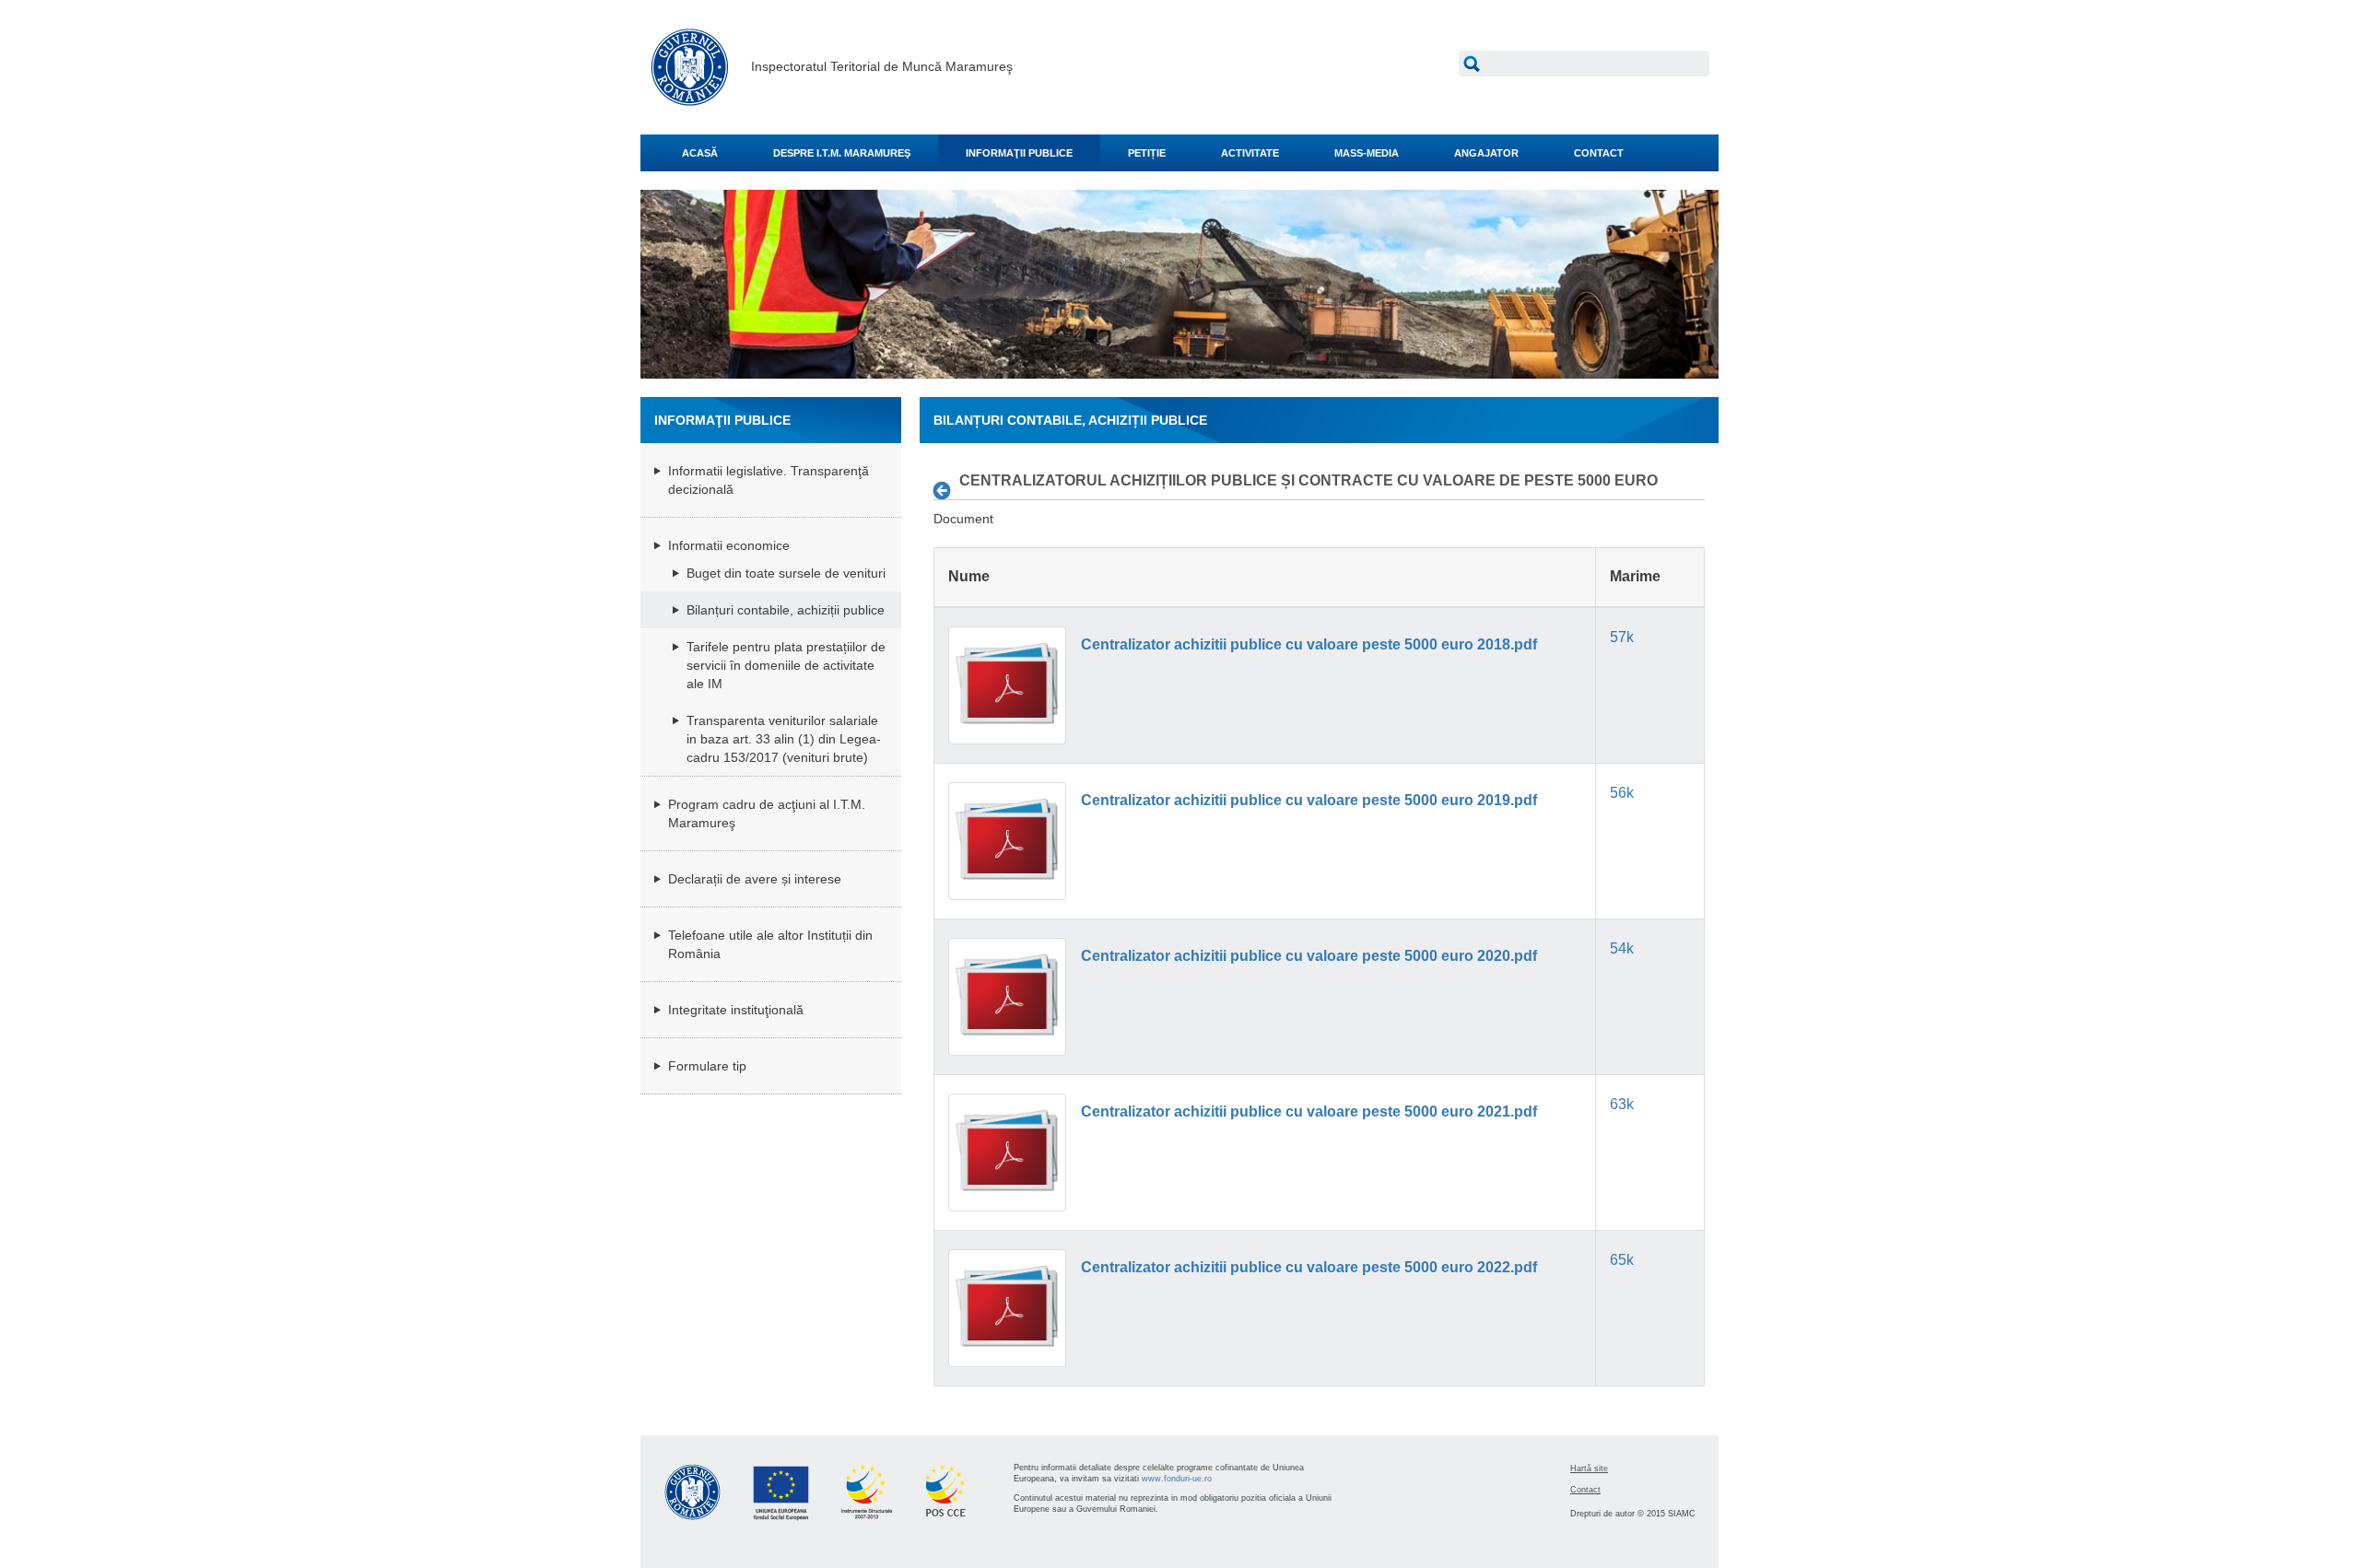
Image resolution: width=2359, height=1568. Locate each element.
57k (1622, 637)
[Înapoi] (947, 490)
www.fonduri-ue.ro (1177, 1479)
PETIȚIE (1147, 153)
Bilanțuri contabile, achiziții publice (786, 610)
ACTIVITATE (1250, 153)
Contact (1585, 1490)
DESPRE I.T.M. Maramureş (842, 153)
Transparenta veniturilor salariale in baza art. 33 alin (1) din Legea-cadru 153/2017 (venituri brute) (784, 739)
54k (1622, 948)
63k (1622, 1104)
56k (1622, 793)
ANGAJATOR (1486, 153)
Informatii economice (729, 545)
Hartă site (1589, 1469)
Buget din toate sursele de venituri (786, 573)
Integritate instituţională (736, 1010)
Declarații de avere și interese (755, 879)
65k (1622, 1260)
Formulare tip (707, 1066)
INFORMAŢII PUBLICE (1019, 153)
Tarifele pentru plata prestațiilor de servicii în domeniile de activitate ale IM (786, 665)
